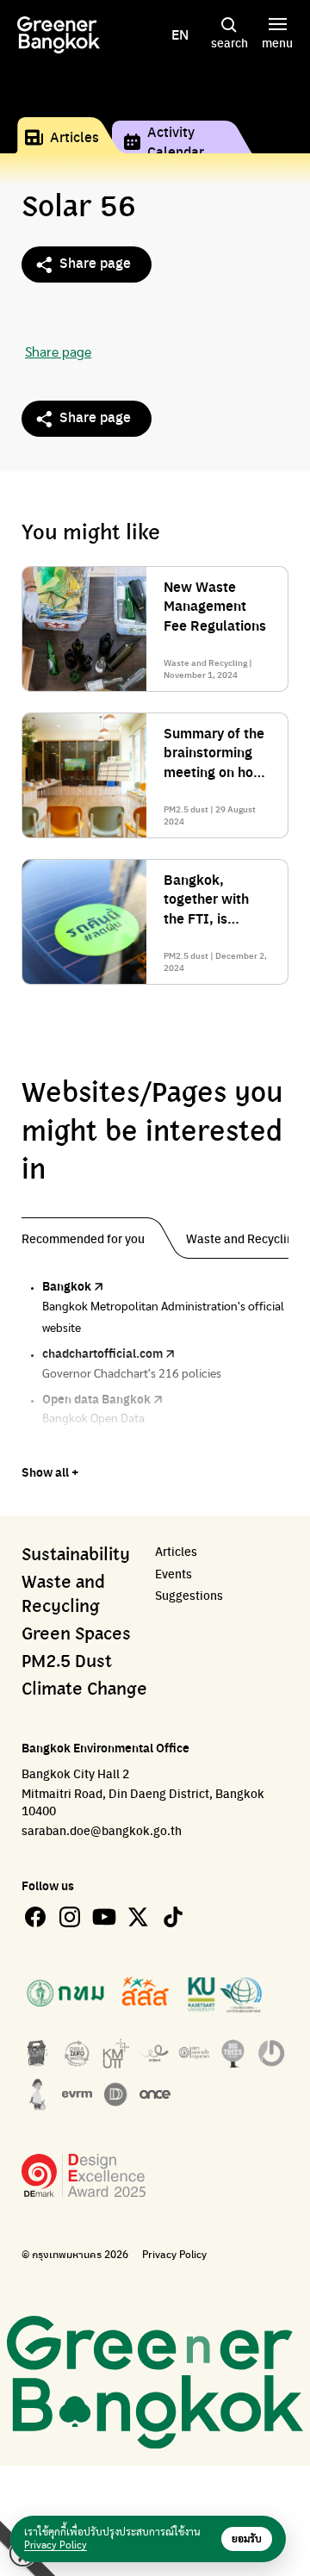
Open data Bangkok (96, 1398)
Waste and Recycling (63, 1595)
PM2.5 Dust (67, 1662)
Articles (74, 137)
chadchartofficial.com (102, 1353)
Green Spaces (76, 1634)
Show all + (50, 1472)
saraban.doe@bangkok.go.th (102, 1830)
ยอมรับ (247, 2539)
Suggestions (189, 1595)
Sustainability (76, 1555)
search (229, 42)
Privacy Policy (174, 2254)
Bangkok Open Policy (101, 1444)
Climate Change (84, 1689)
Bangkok (67, 1285)
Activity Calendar (176, 141)
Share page (95, 262)
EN (180, 34)
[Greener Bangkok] (59, 35)
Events (174, 1574)
